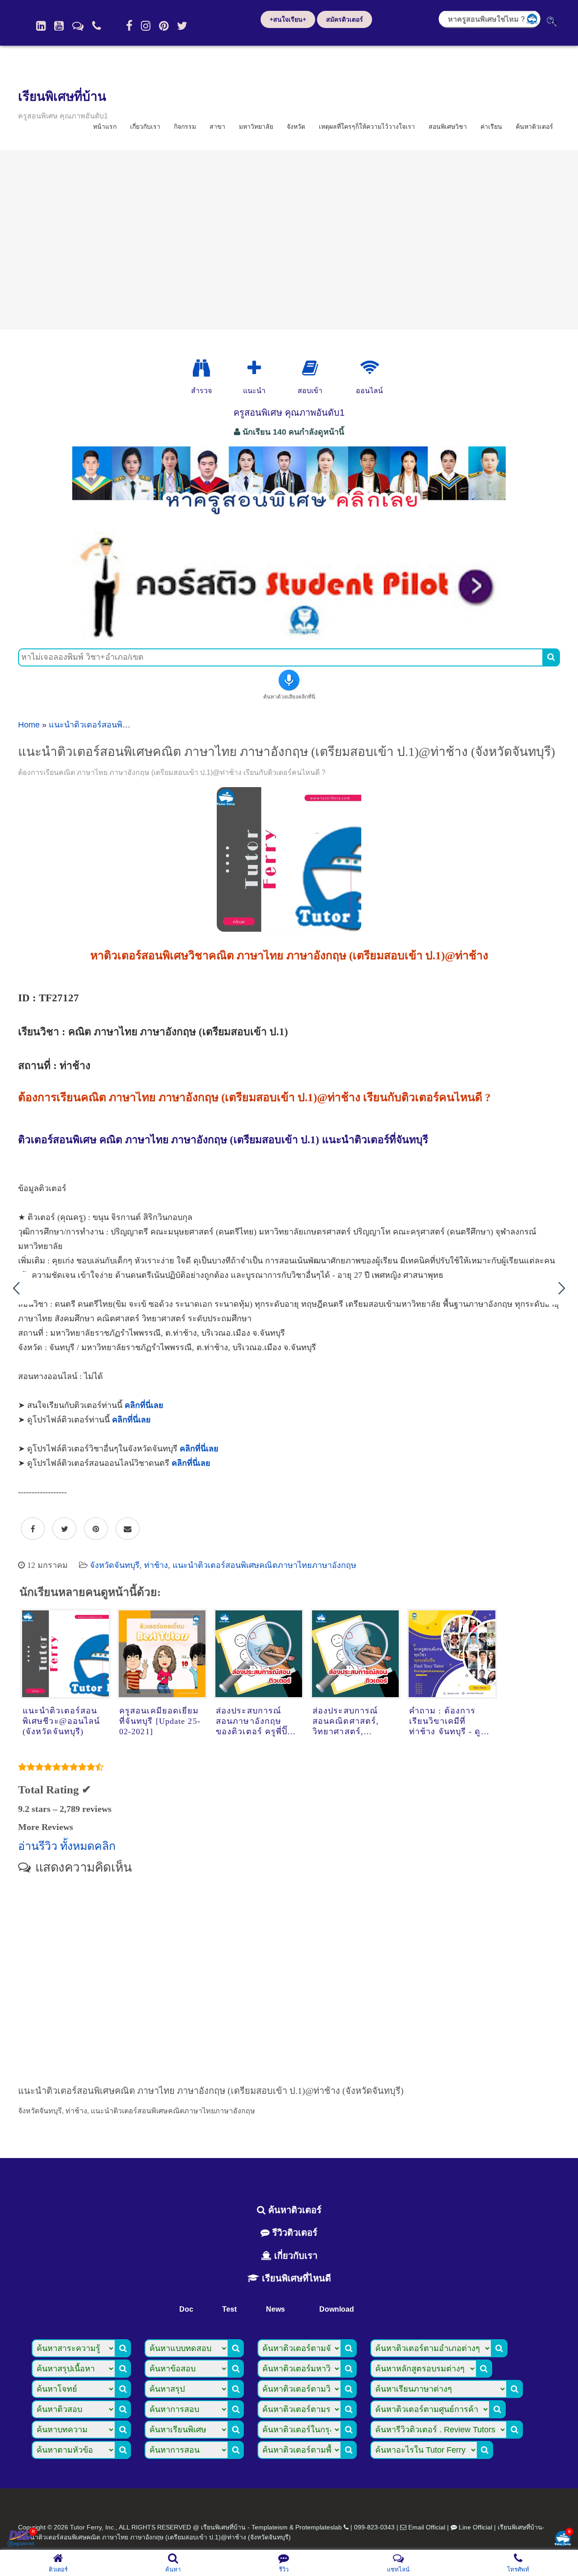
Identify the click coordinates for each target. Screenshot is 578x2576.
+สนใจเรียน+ (288, 19)
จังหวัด (296, 127)
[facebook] (129, 26)
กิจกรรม (185, 127)
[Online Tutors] (370, 368)
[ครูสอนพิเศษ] (289, 519)
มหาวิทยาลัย (256, 127)
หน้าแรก (105, 127)
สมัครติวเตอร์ (345, 19)
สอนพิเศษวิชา (448, 127)
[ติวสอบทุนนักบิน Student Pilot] (289, 637)
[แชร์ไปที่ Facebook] (33, 1529)
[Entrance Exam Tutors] (310, 368)
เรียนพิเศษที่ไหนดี (295, 2278)
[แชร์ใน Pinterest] (96, 1529)
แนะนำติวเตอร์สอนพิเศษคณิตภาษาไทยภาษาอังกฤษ (264, 1565)
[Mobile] (97, 26)
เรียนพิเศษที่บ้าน (62, 96)
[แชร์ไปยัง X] (64, 1529)
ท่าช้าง (156, 1565)
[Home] (41, 26)
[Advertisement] (289, 240)
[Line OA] (78, 26)
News (275, 2309)
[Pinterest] (164, 26)
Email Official (427, 2527)
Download (337, 2309)
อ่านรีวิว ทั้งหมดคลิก (67, 1846)
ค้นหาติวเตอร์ (534, 127)
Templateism (270, 2527)
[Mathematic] (254, 368)
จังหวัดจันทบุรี (115, 1565)
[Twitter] (182, 26)
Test (229, 2309)
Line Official (475, 2527)
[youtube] (59, 26)
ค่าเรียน (491, 127)
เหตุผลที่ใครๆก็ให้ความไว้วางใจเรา (367, 127)
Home (29, 725)
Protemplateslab (319, 2527)
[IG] (146, 26)
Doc (186, 2309)
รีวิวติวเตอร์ (294, 2233)
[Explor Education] (201, 368)
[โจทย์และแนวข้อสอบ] (563, 2539)
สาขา (217, 127)
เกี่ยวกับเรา (145, 127)
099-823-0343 (374, 2527)
